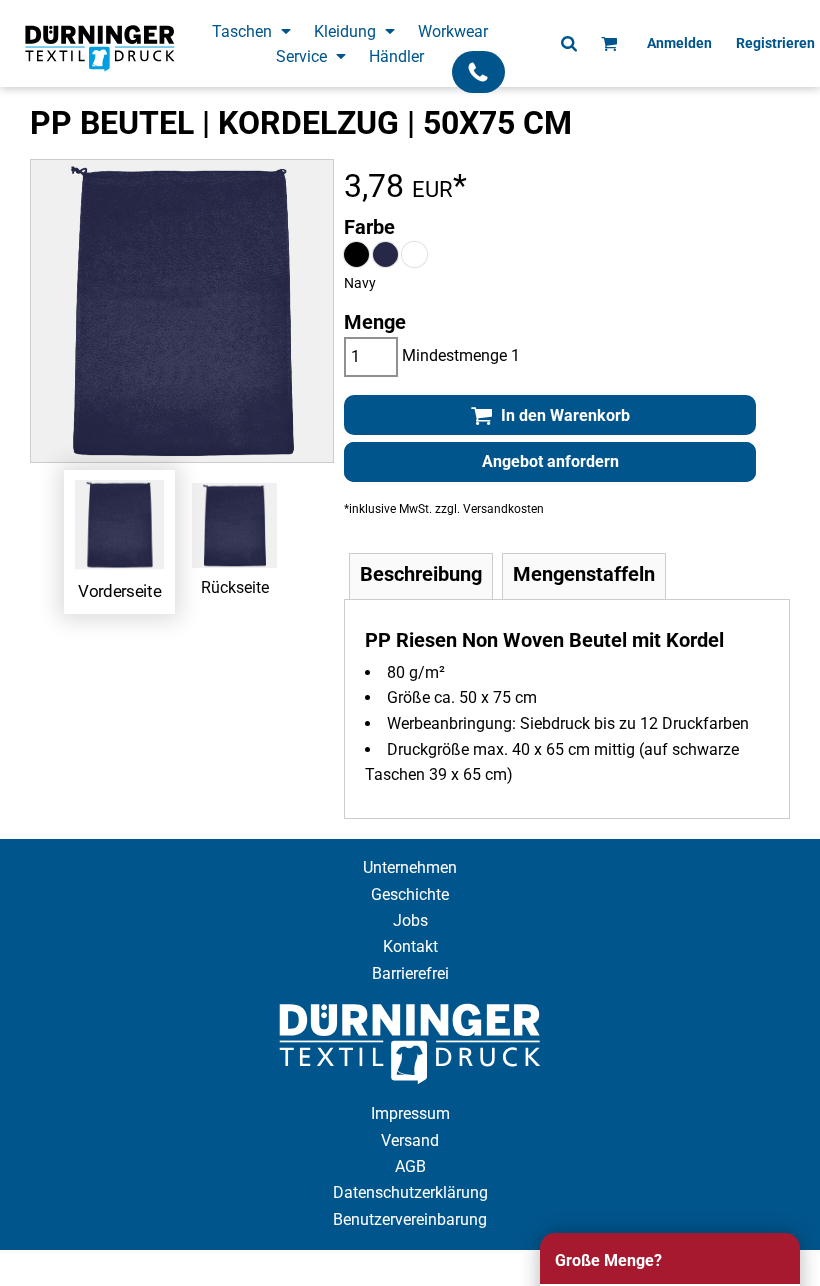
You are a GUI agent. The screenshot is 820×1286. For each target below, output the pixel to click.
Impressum (410, 1113)
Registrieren (775, 43)
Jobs (410, 920)
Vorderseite (119, 590)
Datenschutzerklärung (410, 1192)
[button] (253, 30)
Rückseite (235, 587)
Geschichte (410, 894)
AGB (410, 1166)
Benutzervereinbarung (410, 1219)
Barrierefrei (410, 973)
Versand (410, 1140)
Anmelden (679, 43)
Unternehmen (410, 867)
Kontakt (410, 946)
